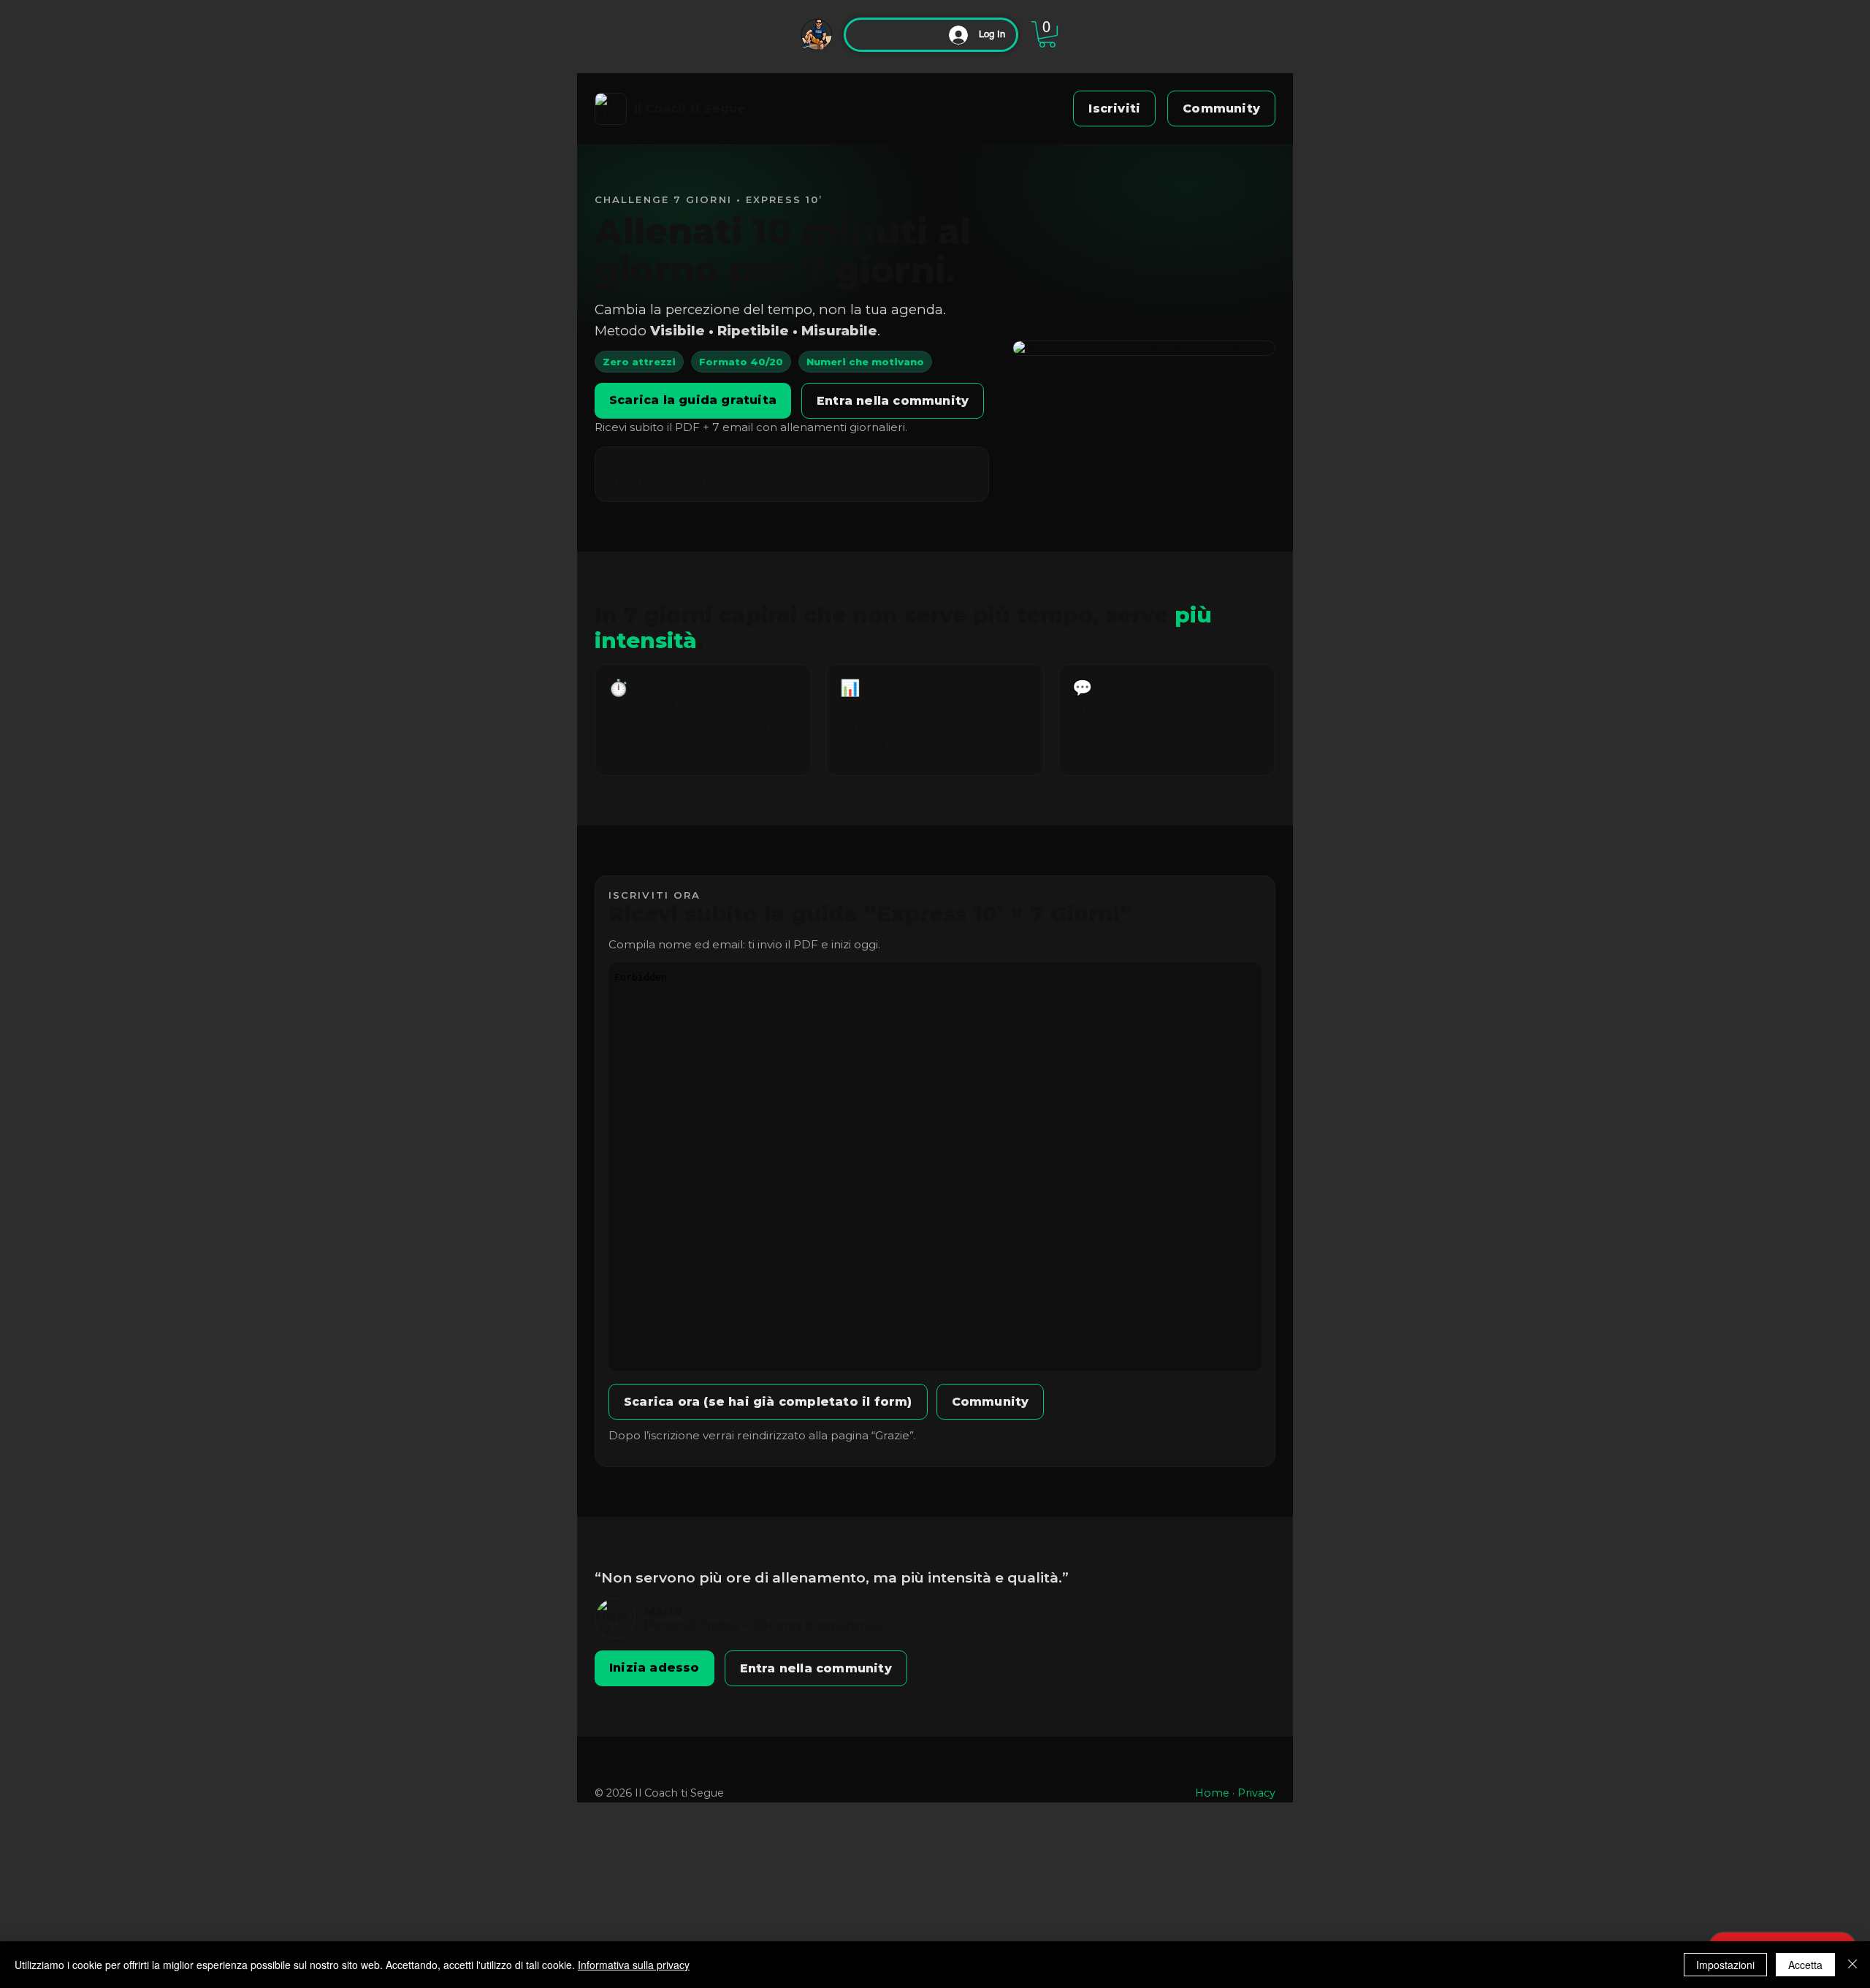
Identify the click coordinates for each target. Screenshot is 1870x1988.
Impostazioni (1725, 1965)
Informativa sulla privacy (634, 1965)
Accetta (1805, 1965)
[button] (1047, 34)
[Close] (1852, 1965)
